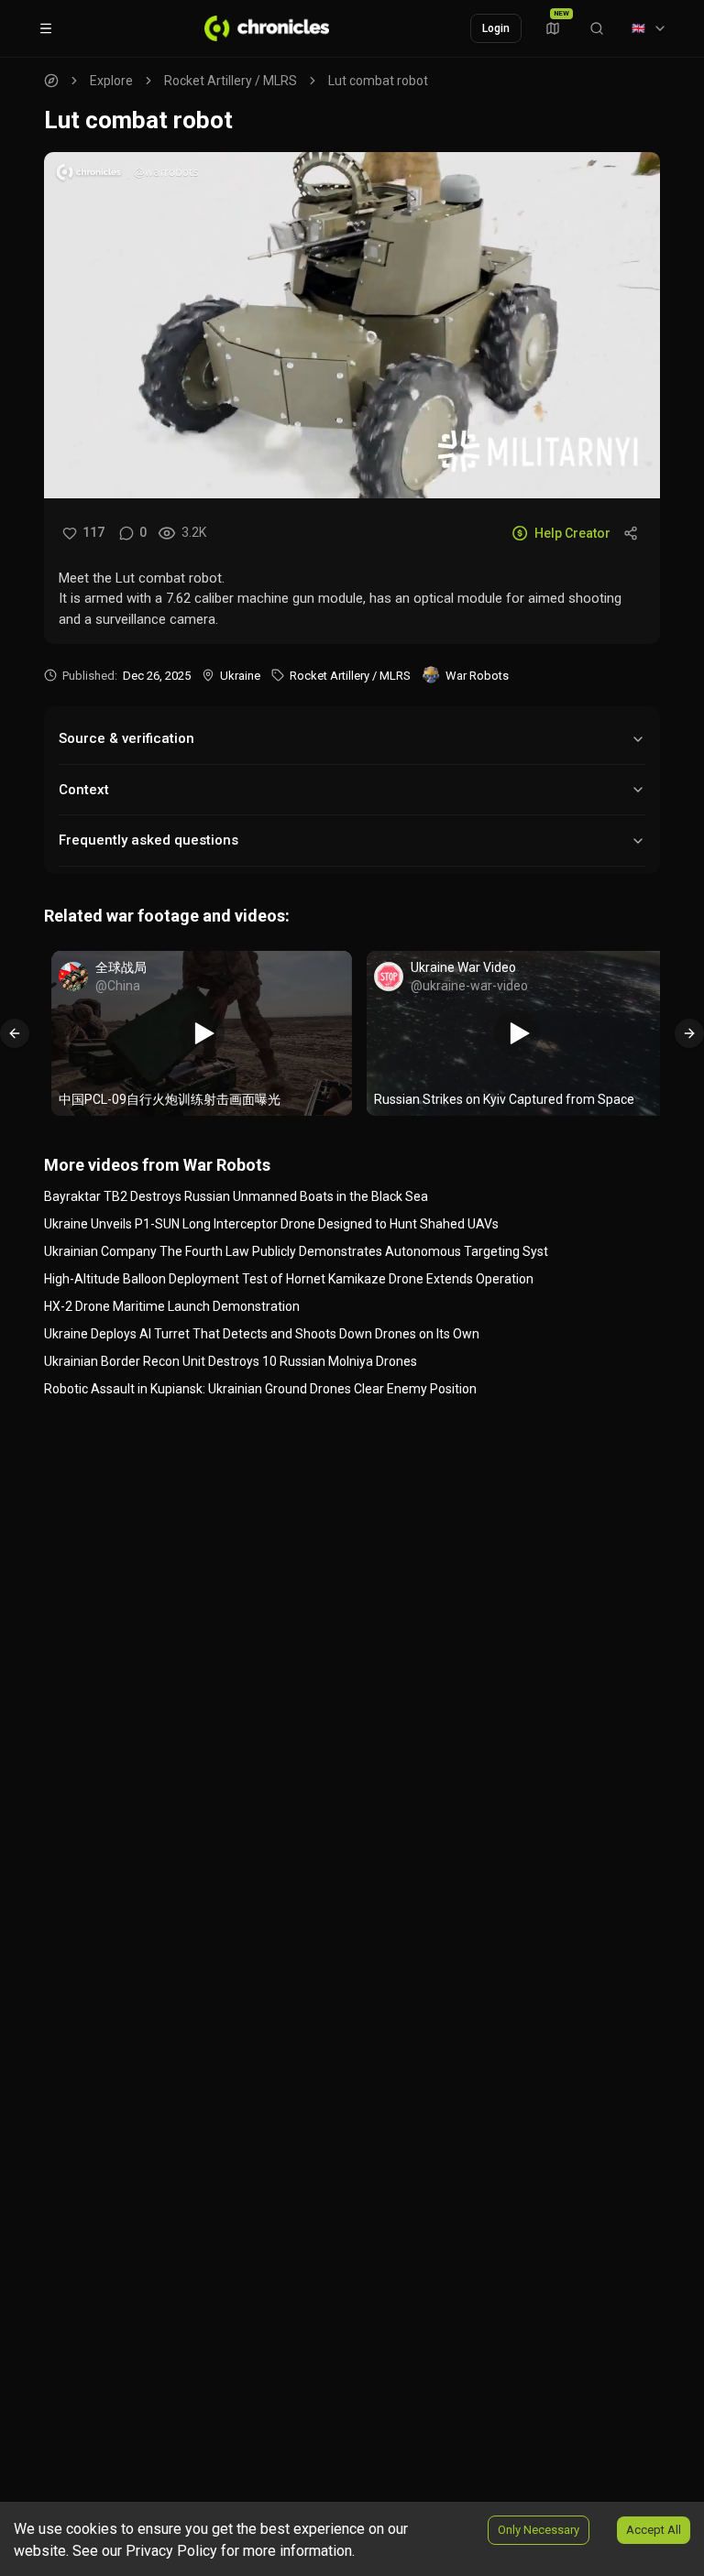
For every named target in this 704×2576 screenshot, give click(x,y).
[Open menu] (46, 28)
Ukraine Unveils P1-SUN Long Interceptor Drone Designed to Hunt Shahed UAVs (271, 1224)
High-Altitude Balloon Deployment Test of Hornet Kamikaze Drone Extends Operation (289, 1279)
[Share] (631, 533)
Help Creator (572, 533)
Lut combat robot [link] (378, 81)
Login (496, 28)
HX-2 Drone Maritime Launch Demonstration (172, 1306)
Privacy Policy (171, 2551)
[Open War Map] (553, 28)
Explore (111, 81)
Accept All (654, 2530)
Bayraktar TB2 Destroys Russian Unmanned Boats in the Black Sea (236, 1196)
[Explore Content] (267, 28)
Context (84, 790)
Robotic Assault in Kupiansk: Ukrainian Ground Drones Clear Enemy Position (260, 1389)
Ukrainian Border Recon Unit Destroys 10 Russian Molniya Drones (231, 1361)
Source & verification (126, 738)
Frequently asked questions (148, 840)
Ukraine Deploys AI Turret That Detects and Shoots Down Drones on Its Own (262, 1334)
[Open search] (597, 28)
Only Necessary (539, 2530)
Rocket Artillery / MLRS (231, 81)
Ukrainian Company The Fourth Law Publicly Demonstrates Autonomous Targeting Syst (296, 1251)
